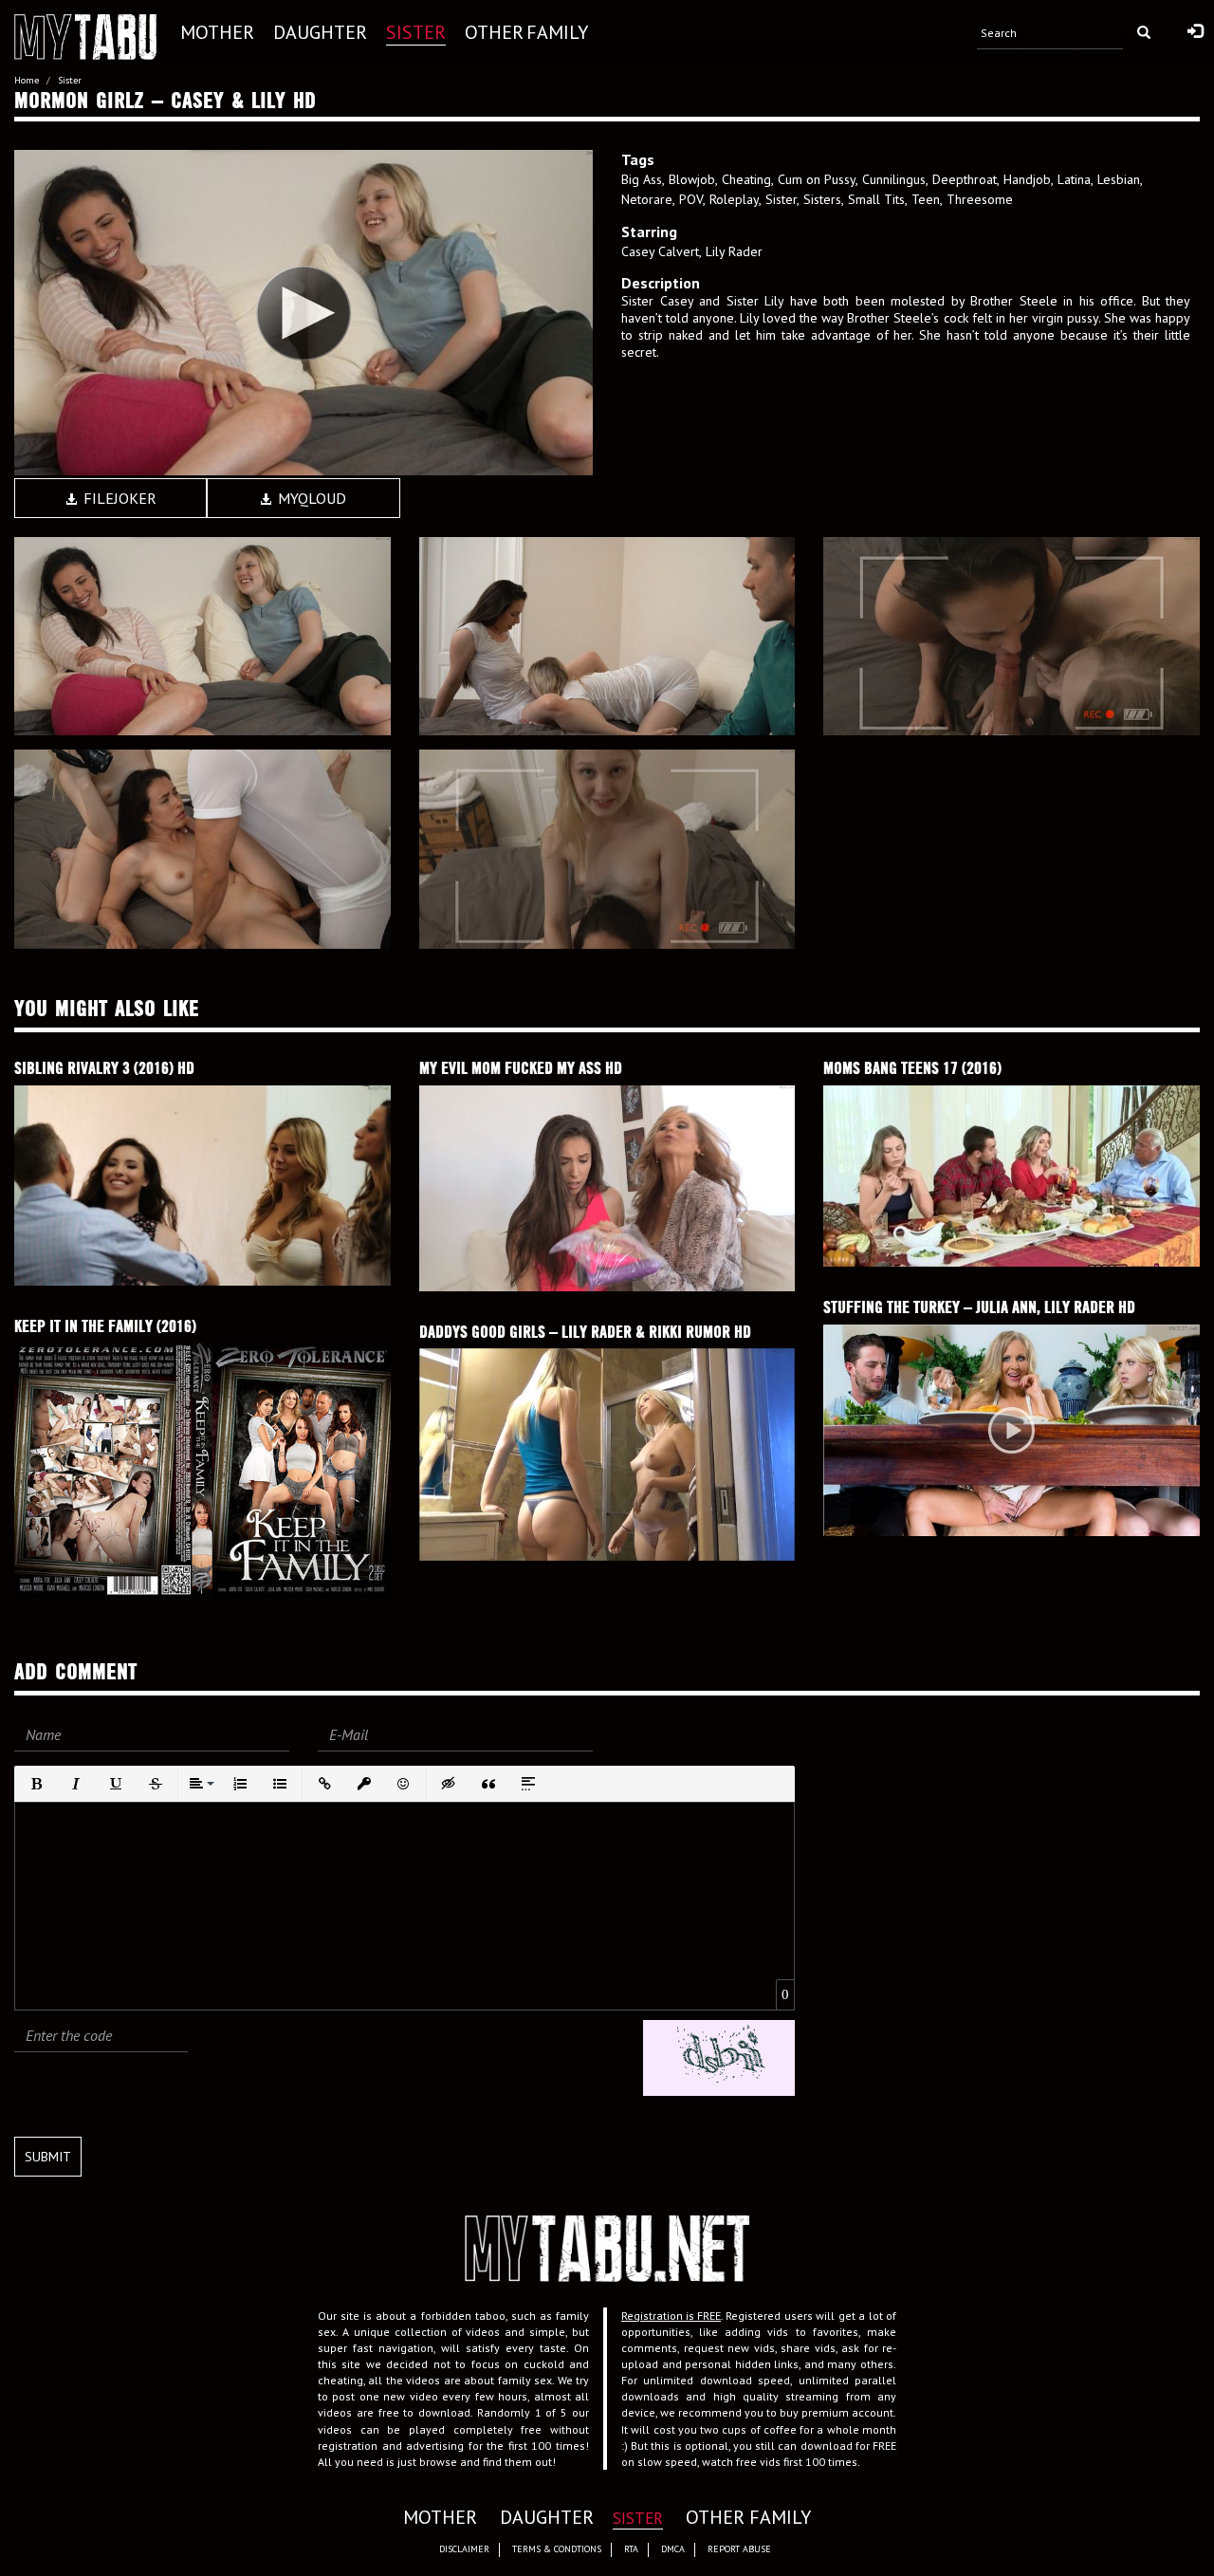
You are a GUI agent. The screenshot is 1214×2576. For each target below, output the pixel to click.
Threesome (980, 199)
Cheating (746, 179)
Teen (926, 199)
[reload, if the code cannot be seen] (719, 2057)
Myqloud (310, 498)
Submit (48, 2157)
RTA (631, 2549)
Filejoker (118, 498)
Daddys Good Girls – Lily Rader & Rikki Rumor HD (585, 1332)
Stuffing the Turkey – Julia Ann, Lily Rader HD (979, 1307)
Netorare (647, 199)
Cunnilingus (894, 179)
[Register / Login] (1195, 32)
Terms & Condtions (557, 2549)
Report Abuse (739, 2549)
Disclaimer (464, 2549)
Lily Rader (734, 251)
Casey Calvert (660, 251)
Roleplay (734, 199)
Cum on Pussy (817, 179)
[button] (36, 1784)
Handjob (1027, 179)
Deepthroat (965, 179)
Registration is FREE (671, 2316)
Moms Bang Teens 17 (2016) (912, 1068)
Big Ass (642, 179)
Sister (70, 80)
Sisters (822, 199)
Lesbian (1119, 179)
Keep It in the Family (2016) (105, 1326)
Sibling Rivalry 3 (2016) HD (104, 1068)
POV (691, 199)
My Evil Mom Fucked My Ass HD (521, 1068)
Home (27, 80)
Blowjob (692, 179)
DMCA (673, 2549)
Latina (1074, 179)
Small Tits (876, 199)
